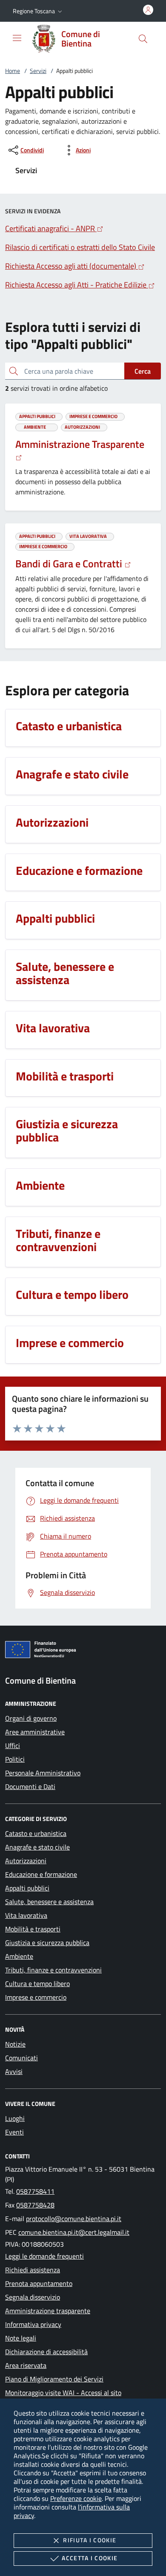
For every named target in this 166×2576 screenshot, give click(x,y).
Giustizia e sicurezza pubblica (47, 1943)
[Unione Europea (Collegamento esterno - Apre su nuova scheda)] (83, 1651)
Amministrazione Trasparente (80, 444)
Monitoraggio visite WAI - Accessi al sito (63, 2393)
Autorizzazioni (26, 1861)
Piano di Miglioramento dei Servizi (54, 2379)
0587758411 (35, 2191)
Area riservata (26, 2365)
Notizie (15, 2044)
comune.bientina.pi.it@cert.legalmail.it (74, 2232)
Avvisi (14, 2071)
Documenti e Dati (30, 1786)
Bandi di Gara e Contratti (70, 563)
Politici (15, 1759)
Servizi (38, 71)
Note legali (21, 2338)
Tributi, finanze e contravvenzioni (53, 1970)
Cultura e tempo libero (37, 1984)
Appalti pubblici (27, 1888)
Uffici (13, 1745)
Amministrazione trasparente (48, 2311)
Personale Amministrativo (43, 1773)
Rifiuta (90, 2540)
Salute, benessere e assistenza (49, 1902)
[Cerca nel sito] (143, 39)
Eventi (14, 2132)
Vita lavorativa (26, 1915)
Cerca (143, 371)
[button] (38, 11)
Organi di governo (31, 1718)
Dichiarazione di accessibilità (46, 2352)
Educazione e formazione (41, 1874)
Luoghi (15, 2118)
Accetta (90, 2558)
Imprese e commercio (36, 1997)
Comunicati (21, 2058)
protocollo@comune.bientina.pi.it (74, 2219)
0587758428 (35, 2205)
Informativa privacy (33, 2324)
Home (13, 71)
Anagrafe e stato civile (37, 1847)
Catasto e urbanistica (36, 1833)
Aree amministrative (35, 1732)
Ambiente (19, 1956)
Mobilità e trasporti (33, 1929)
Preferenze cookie (76, 2498)
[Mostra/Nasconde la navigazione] (17, 38)
